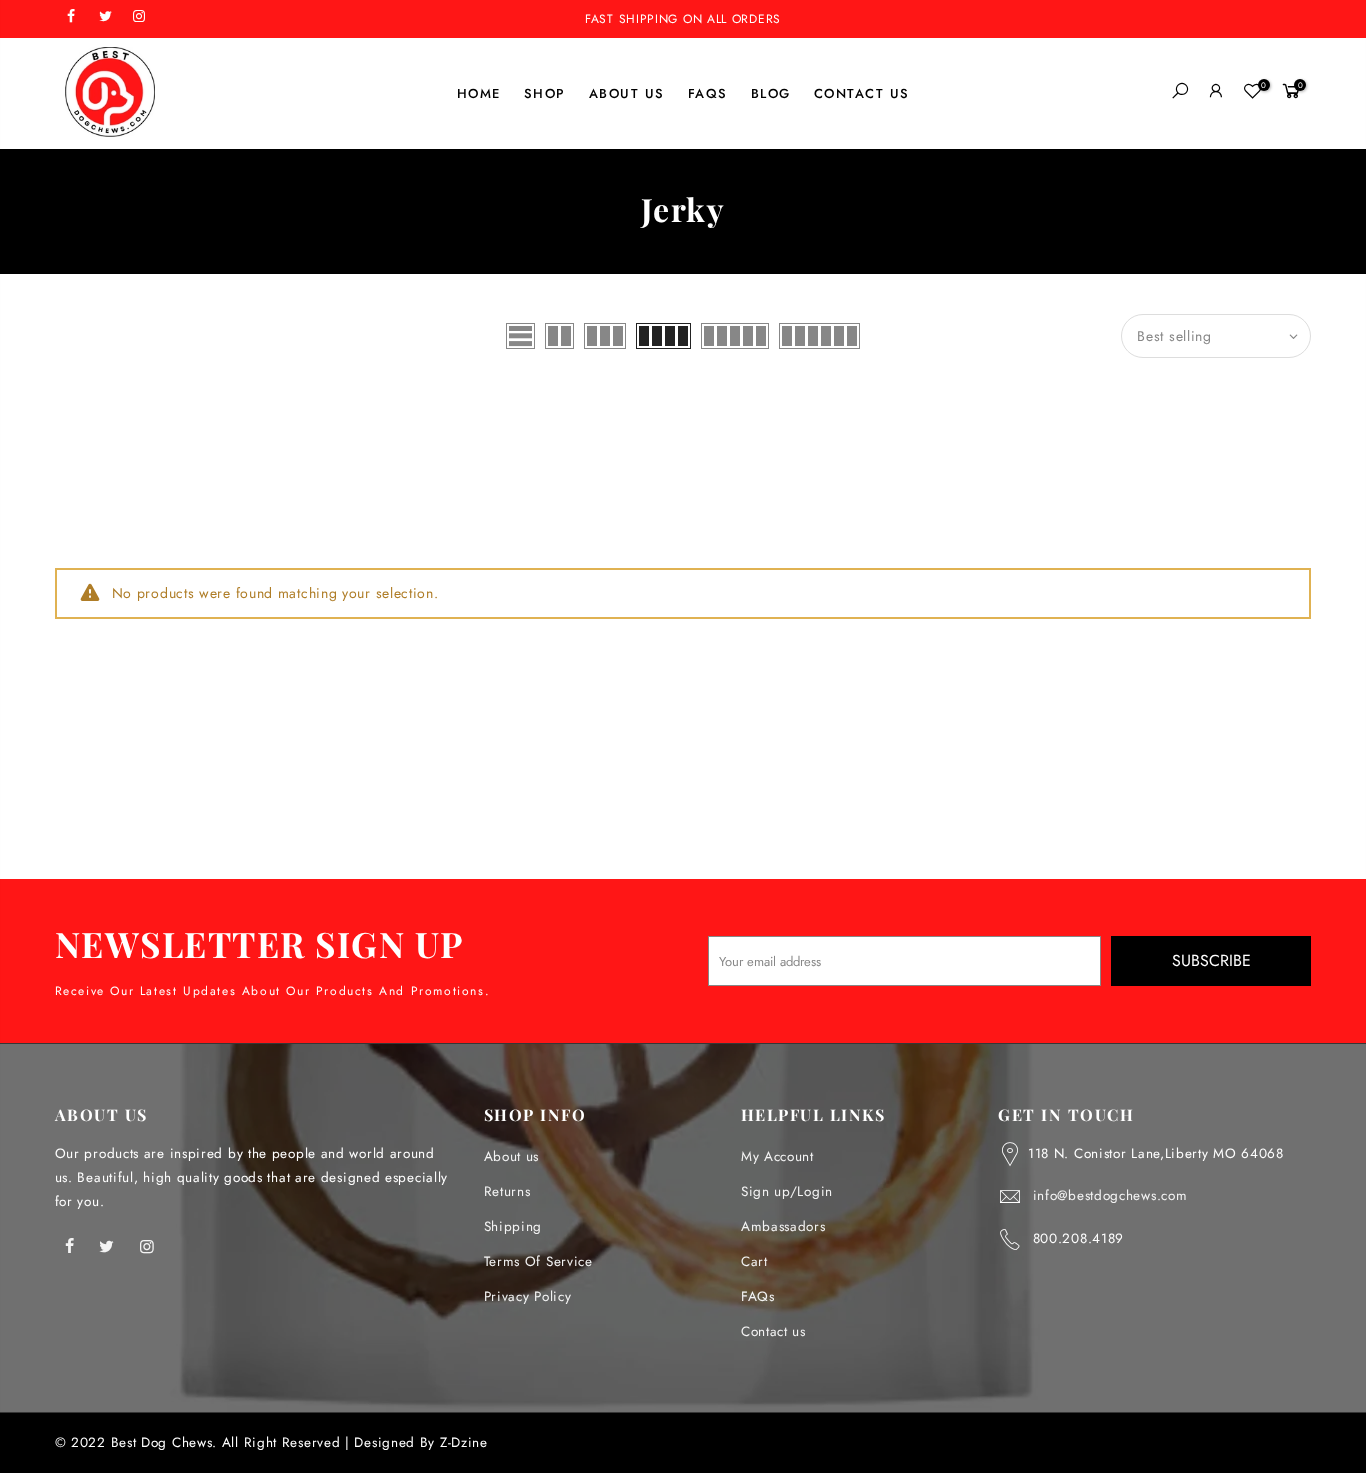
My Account (777, 1156)
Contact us (773, 1331)
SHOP (545, 93)
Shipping (513, 1226)
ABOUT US (627, 93)
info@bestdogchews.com (1110, 1195)
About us (512, 1156)
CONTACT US (862, 93)
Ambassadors (783, 1226)
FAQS (708, 93)
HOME (479, 93)
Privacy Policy (528, 1296)
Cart (754, 1261)
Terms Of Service (538, 1261)
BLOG (771, 93)
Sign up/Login (787, 1191)
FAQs (758, 1296)
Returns (507, 1191)
